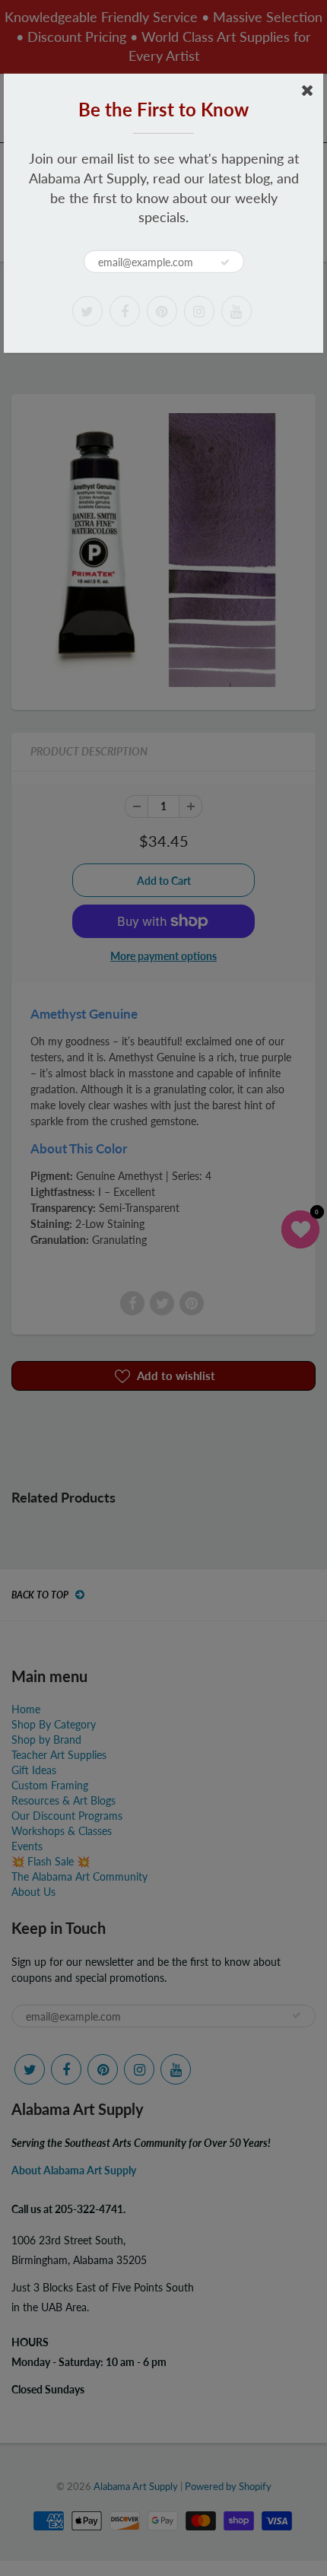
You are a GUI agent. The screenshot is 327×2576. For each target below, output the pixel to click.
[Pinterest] (162, 311)
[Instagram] (199, 311)
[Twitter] (87, 311)
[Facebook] (125, 311)
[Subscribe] (225, 262)
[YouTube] (237, 311)
